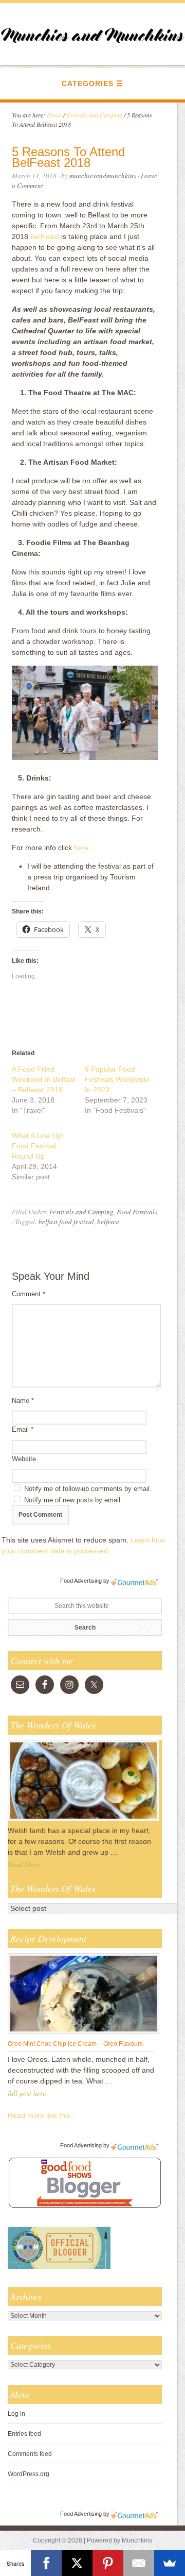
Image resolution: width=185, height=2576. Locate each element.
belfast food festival (66, 1222)
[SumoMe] (170, 2563)
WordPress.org (29, 2474)
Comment (29, 1294)
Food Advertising (81, 1581)
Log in (16, 2414)
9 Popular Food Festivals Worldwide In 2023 (117, 1079)
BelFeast (45, 236)
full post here (27, 2093)
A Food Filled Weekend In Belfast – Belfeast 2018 (43, 1079)
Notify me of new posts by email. (73, 1500)
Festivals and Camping (81, 1212)
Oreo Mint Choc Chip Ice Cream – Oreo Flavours (75, 2044)
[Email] (139, 2563)
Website (24, 1459)
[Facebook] (46, 2563)
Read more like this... (42, 2115)
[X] (77, 2563)
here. (82, 848)
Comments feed (30, 2454)
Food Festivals (137, 1212)
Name (23, 1401)
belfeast (108, 1222)
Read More (24, 1864)
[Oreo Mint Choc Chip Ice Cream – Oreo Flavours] (84, 2033)
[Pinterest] (108, 2563)
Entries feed (24, 2434)
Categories (88, 83)
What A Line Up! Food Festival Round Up (38, 1146)
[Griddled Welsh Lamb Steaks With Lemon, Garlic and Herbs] (84, 1821)
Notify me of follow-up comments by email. (88, 1489)
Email (23, 1429)
